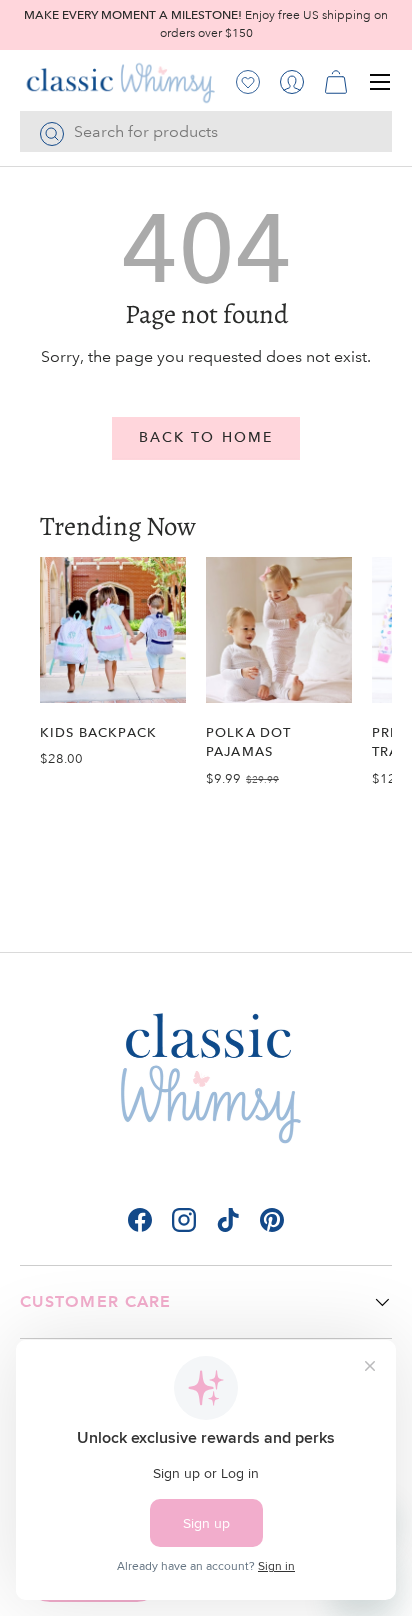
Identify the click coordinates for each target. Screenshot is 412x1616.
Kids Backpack (98, 732)
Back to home (206, 437)
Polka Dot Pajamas (248, 742)
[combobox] (206, 131)
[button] (336, 82)
